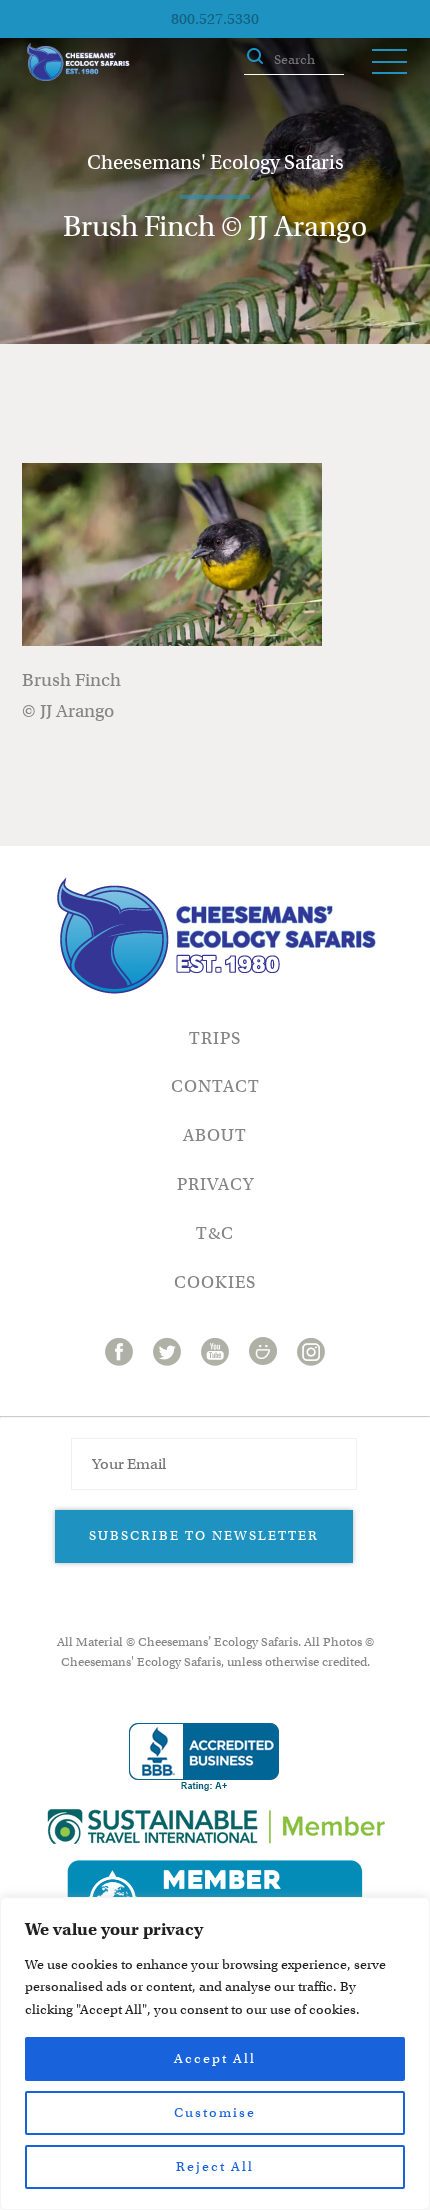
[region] (215, 2053)
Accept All (215, 2058)
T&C (215, 1233)
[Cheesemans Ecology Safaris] (78, 62)
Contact (215, 1086)
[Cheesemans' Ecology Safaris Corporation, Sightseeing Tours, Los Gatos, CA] (204, 1757)
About (215, 1135)
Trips (215, 1038)
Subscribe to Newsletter (204, 1535)
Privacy (215, 1184)
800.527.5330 (215, 19)
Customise (215, 2112)
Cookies (215, 1282)
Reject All (215, 2166)
